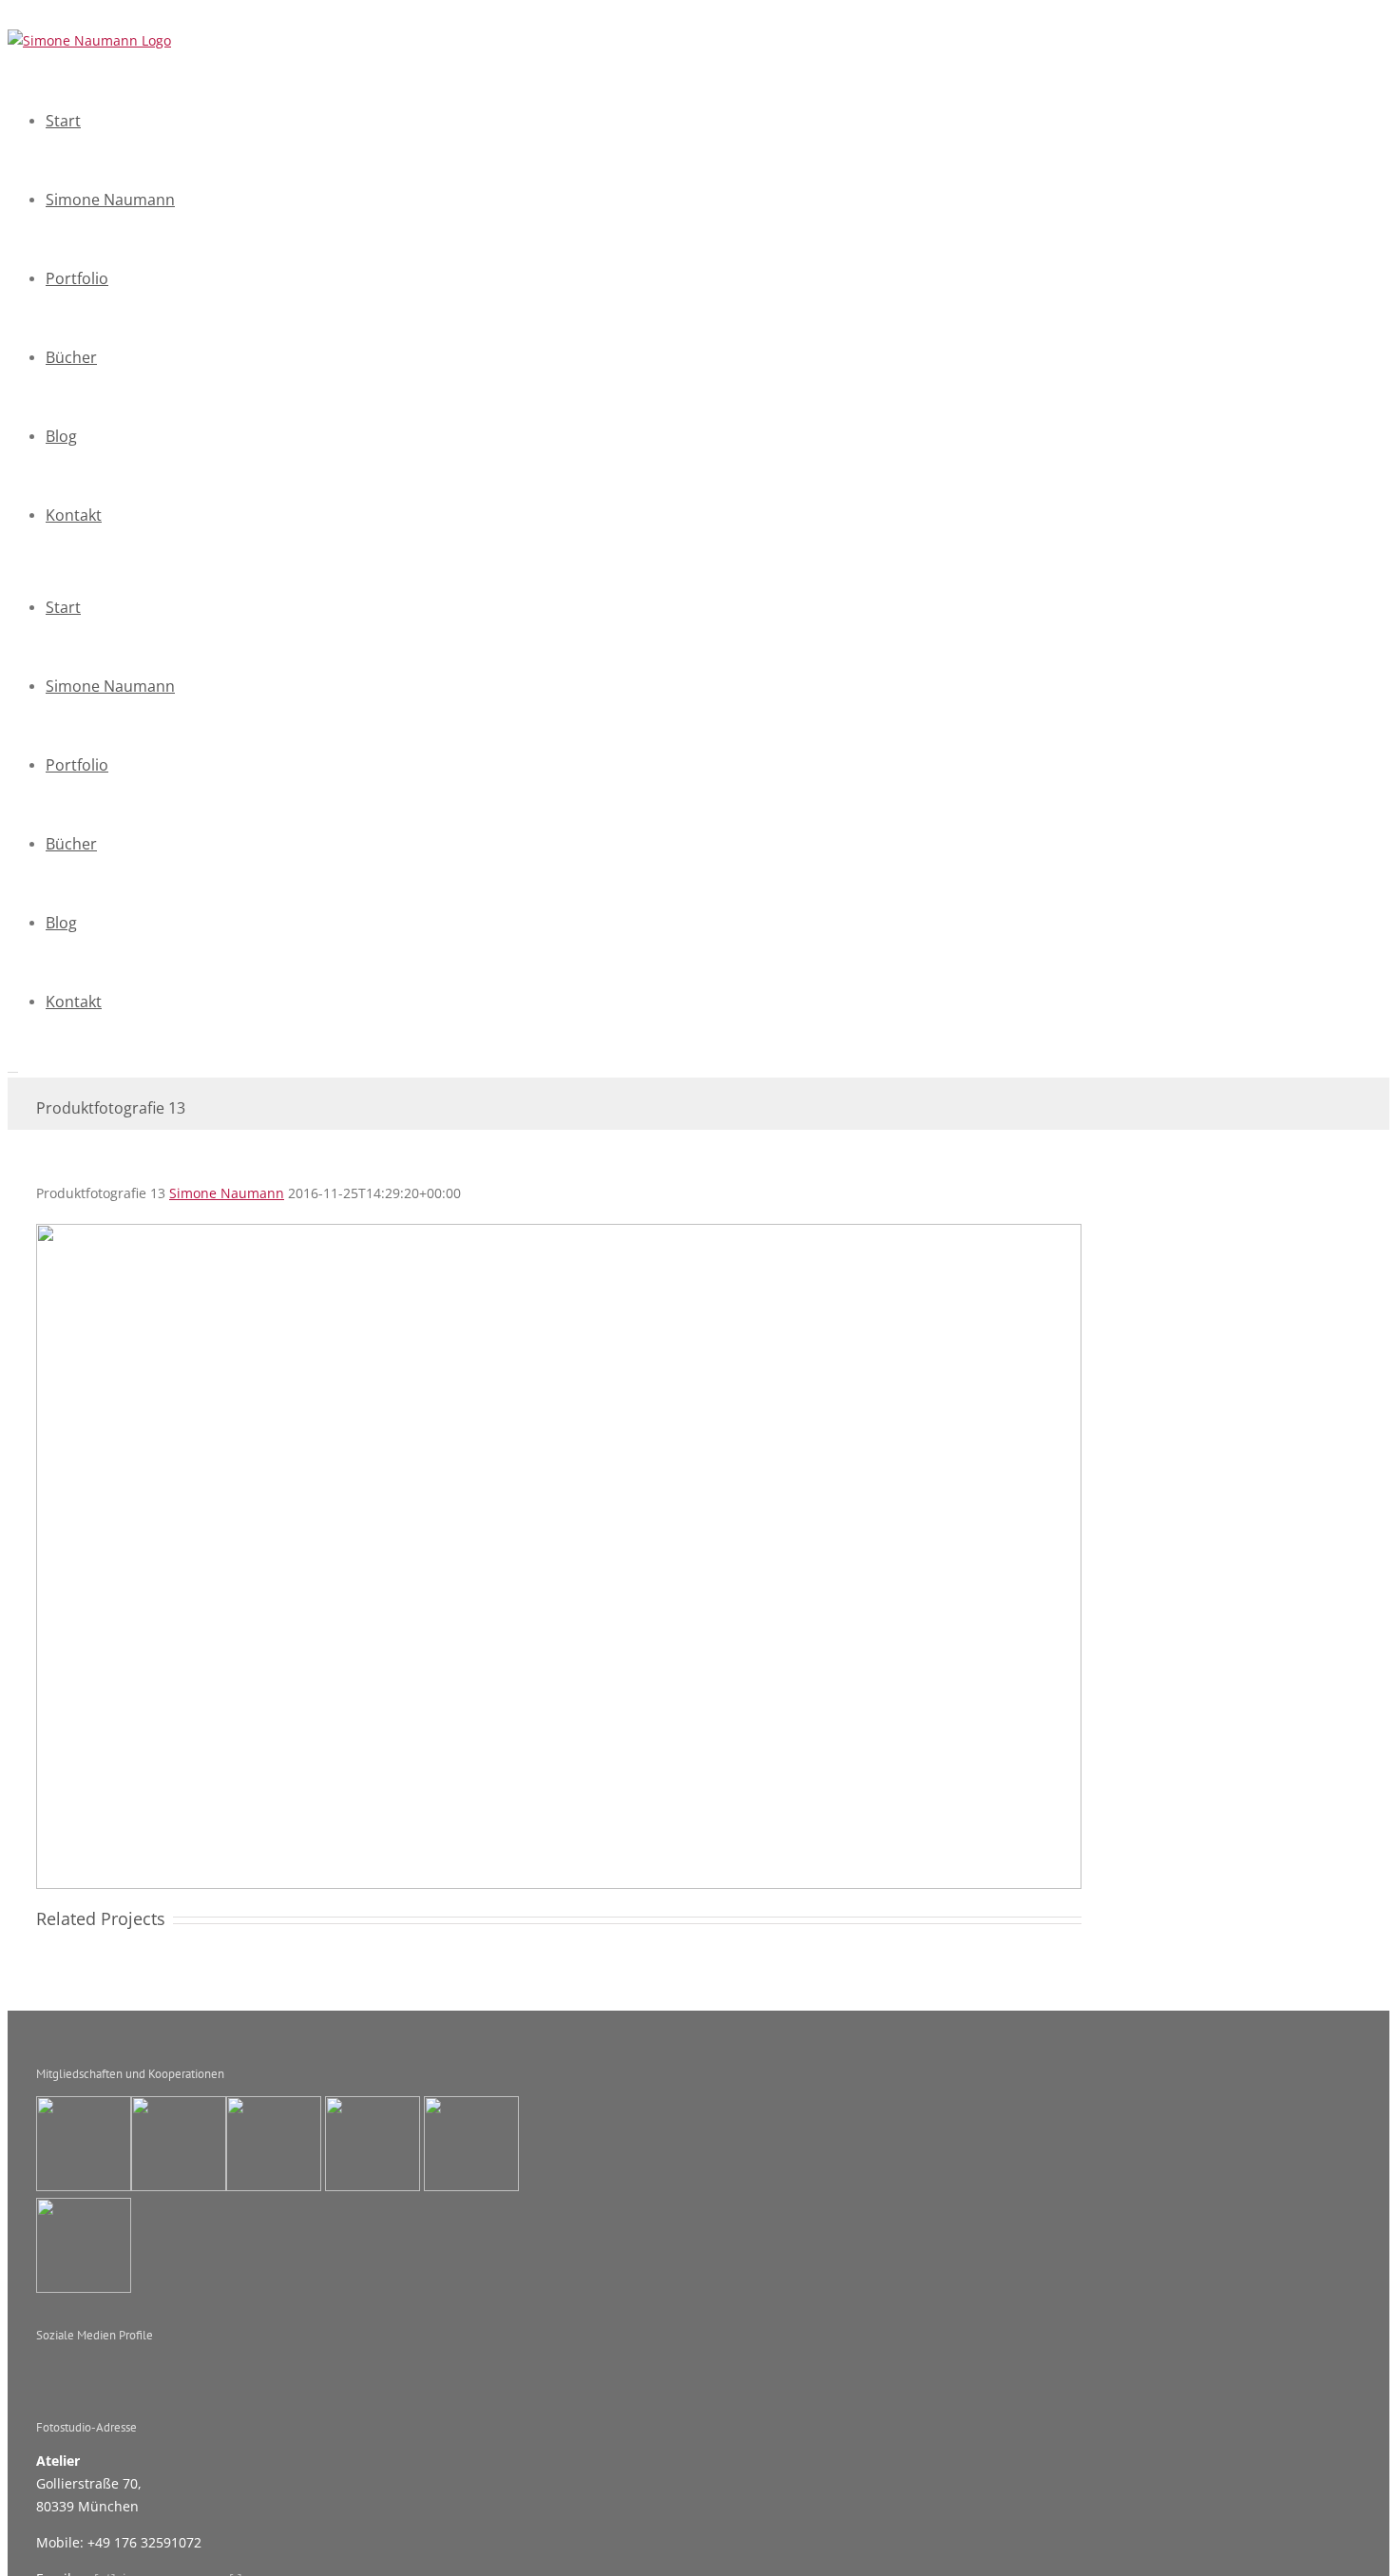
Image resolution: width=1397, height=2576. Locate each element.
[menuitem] (549, 121)
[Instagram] (305, 2369)
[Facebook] (250, 2369)
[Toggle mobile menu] (13, 1067)
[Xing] (360, 2369)
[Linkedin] (333, 2369)
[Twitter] (277, 2369)
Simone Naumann (227, 1193)
